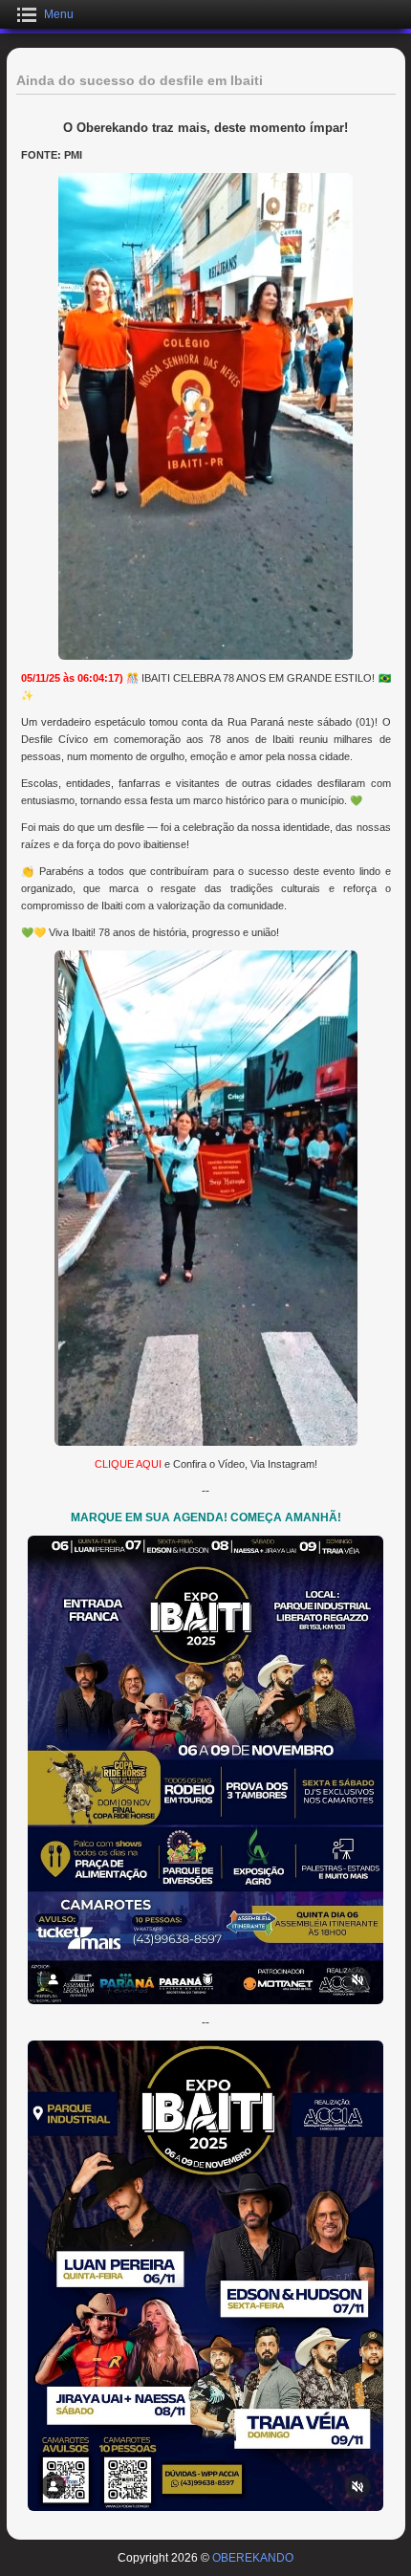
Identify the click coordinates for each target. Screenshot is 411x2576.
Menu (59, 14)
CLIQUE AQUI (128, 1464)
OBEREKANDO (253, 2558)
